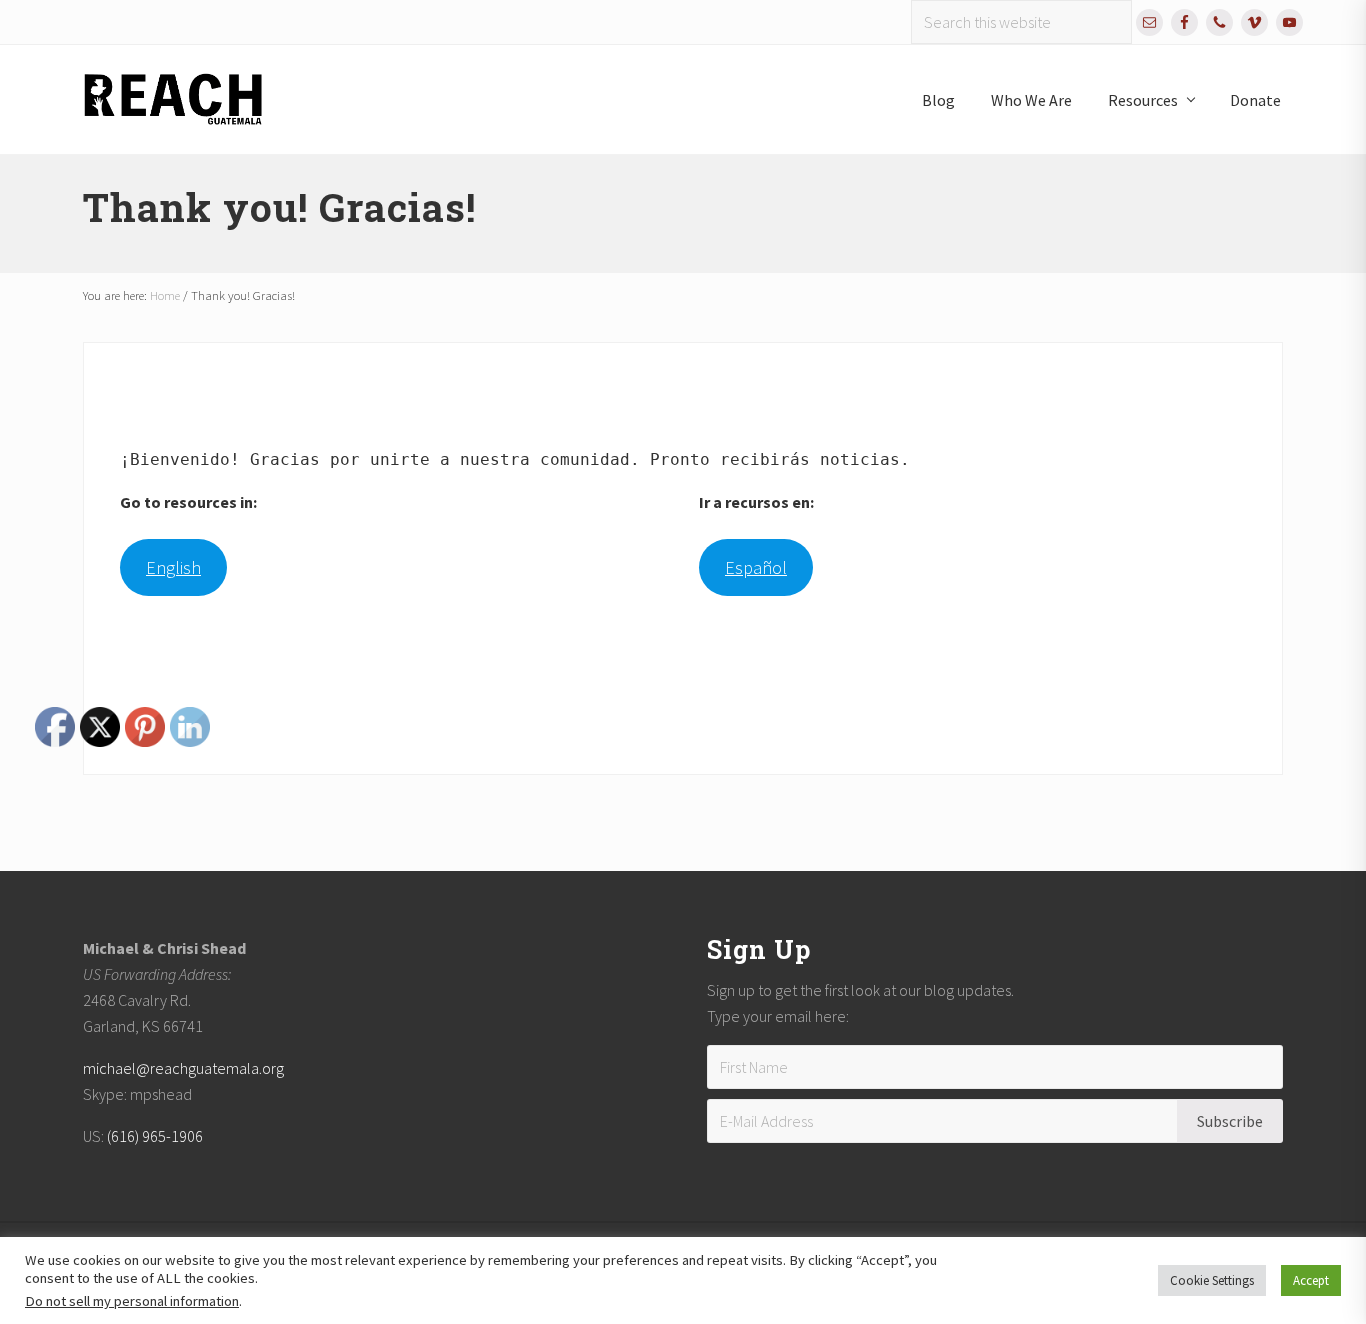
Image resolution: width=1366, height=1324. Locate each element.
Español (756, 567)
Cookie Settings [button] (1212, 1280)
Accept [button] (1311, 1280)
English (173, 567)
